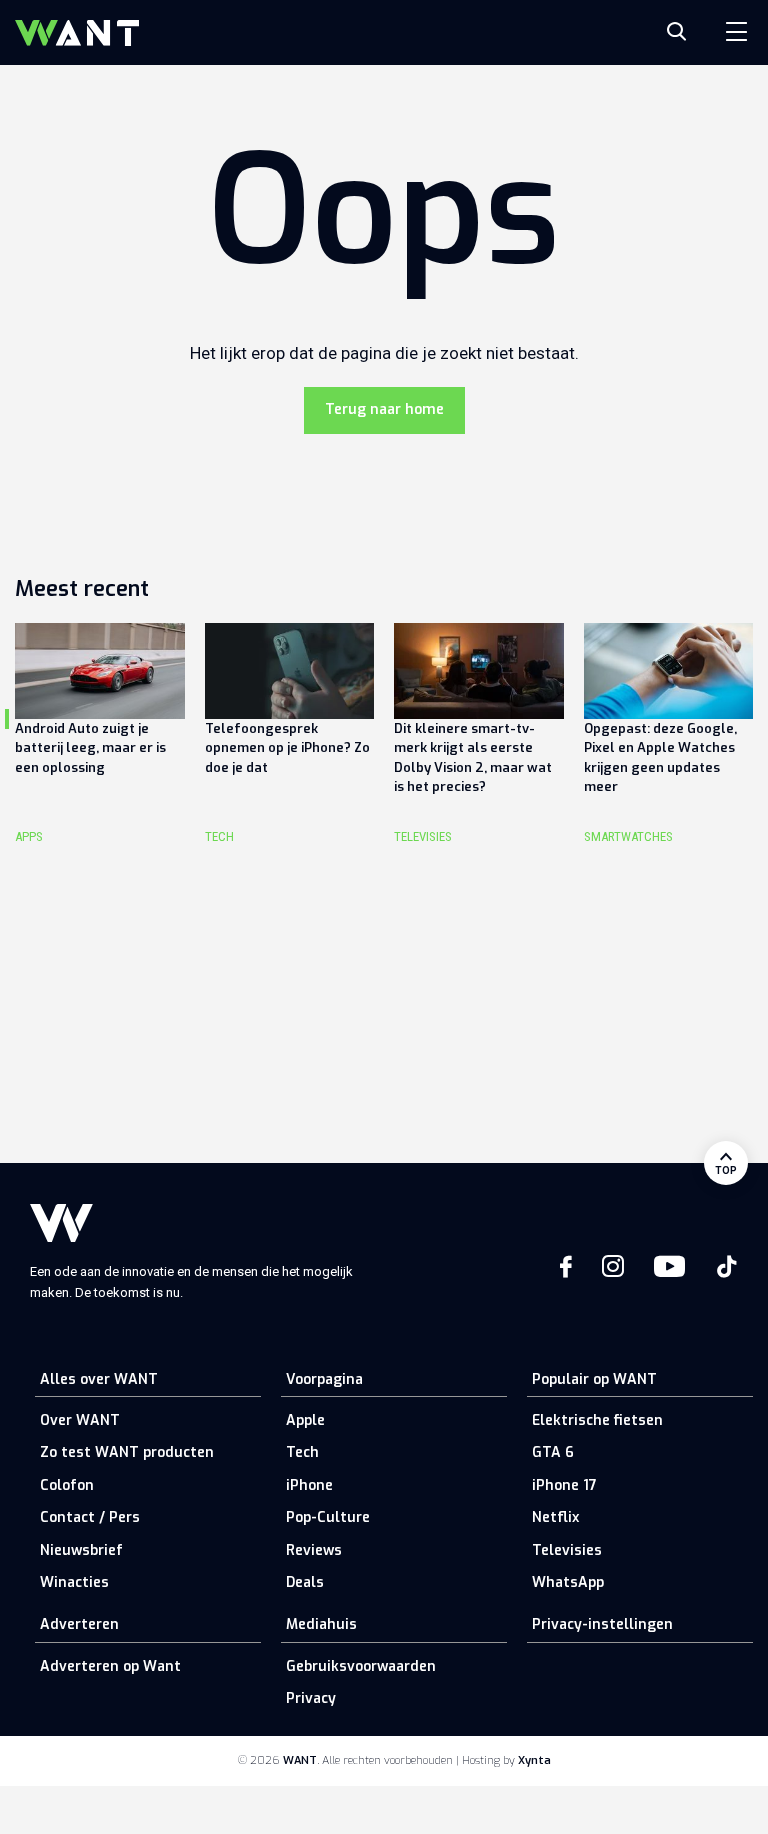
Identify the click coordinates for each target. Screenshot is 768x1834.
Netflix (555, 1517)
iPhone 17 (564, 1485)
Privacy (311, 1698)
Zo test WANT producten (127, 1452)
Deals (305, 1582)
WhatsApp (568, 1582)
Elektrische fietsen (597, 1420)
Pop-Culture (328, 1517)
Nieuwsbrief (81, 1550)
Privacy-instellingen (602, 1624)
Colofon (67, 1485)
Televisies (567, 1550)
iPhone (309, 1485)
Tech (302, 1452)
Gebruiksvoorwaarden (361, 1666)
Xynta (534, 1760)
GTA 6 (553, 1452)
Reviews (314, 1550)
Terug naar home (384, 409)
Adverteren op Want (110, 1666)
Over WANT (80, 1420)
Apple (305, 1420)
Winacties (74, 1582)
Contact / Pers (90, 1517)
